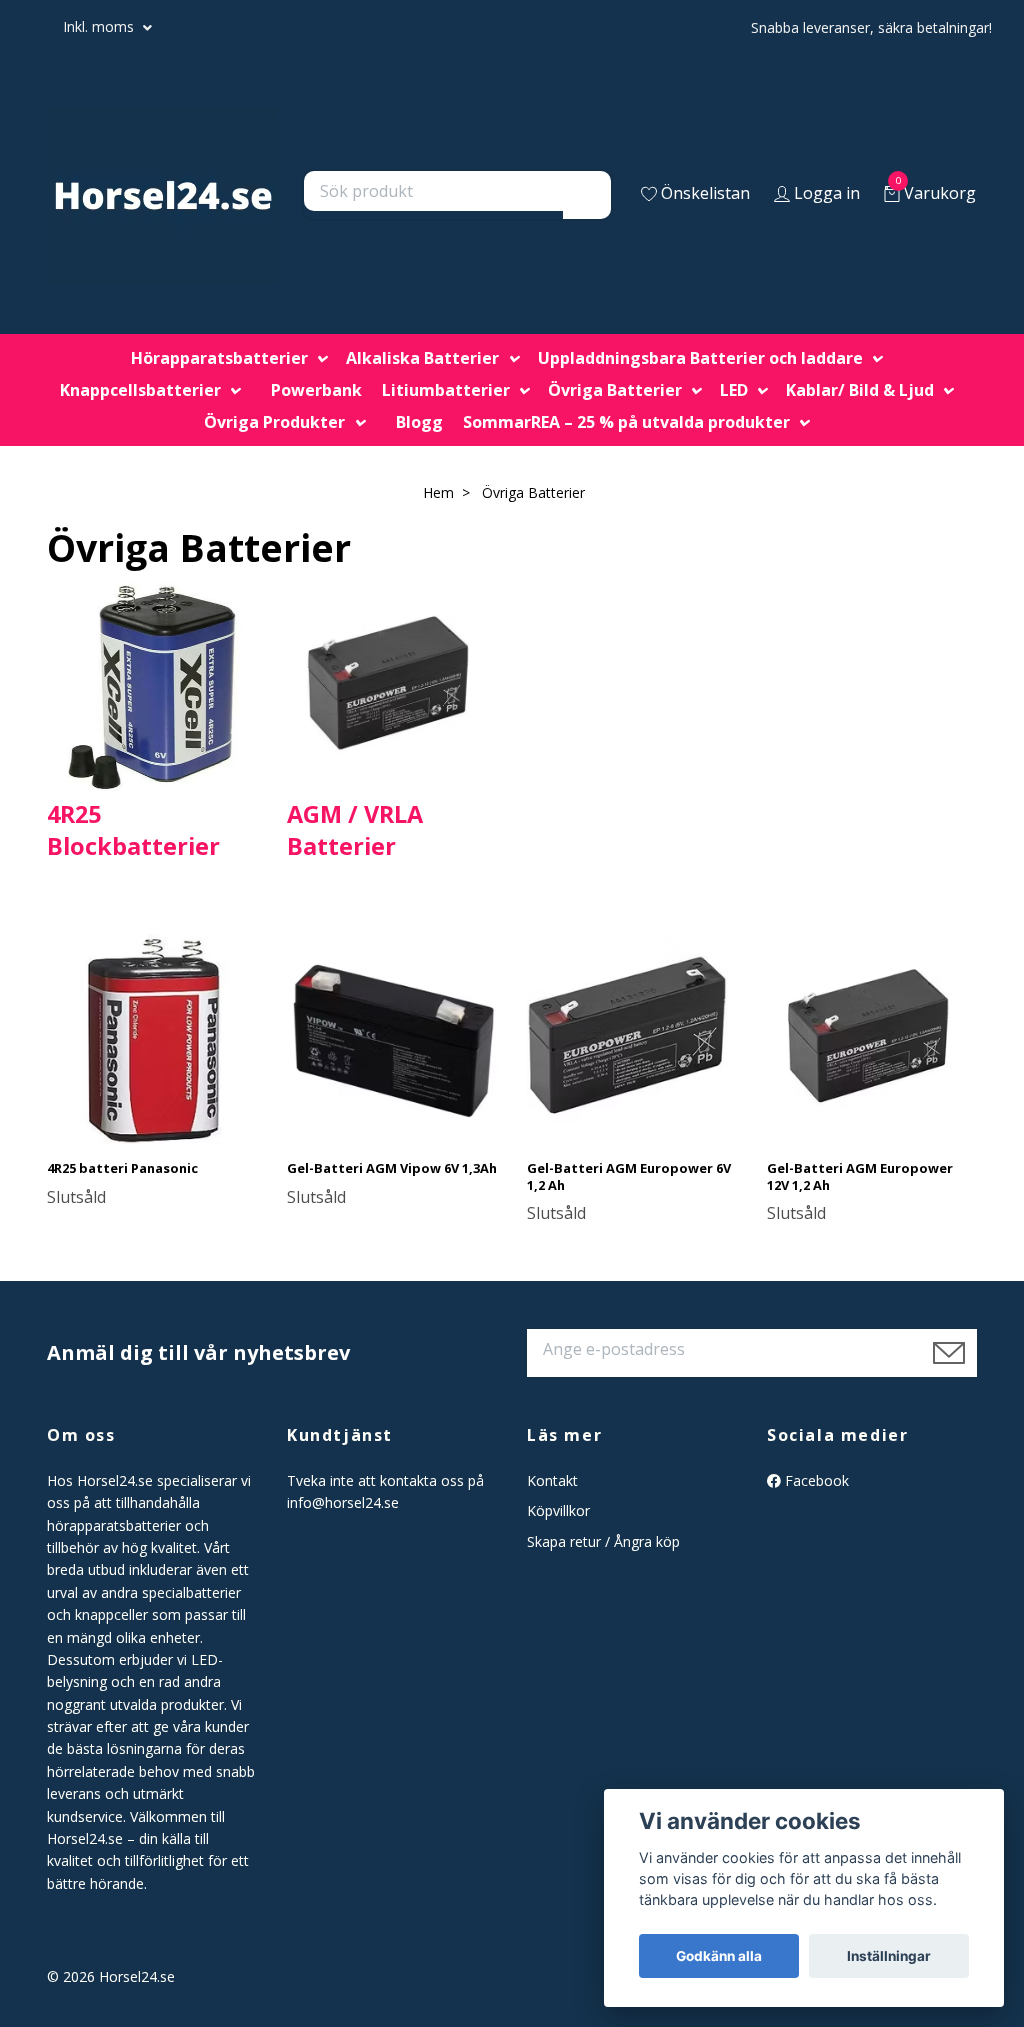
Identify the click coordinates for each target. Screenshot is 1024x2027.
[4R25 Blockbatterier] (152, 684)
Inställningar (889, 1956)
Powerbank (316, 390)
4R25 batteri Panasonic (122, 1168)
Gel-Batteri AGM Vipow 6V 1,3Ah (392, 1168)
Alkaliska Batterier (422, 358)
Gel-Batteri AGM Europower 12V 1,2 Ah (860, 1176)
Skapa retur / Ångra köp (603, 1541)
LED (734, 390)
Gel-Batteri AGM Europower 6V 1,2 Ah (629, 1176)
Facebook (815, 1480)
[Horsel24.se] (163, 195)
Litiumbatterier (446, 390)
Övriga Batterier (615, 390)
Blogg (419, 422)
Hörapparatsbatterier (219, 358)
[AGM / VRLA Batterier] (392, 684)
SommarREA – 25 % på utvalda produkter (626, 422)
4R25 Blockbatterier (133, 830)
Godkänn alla (719, 1956)
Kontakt (552, 1480)
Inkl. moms (100, 26)
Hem (438, 492)
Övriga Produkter (274, 422)
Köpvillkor (558, 1510)
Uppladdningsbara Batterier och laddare (700, 358)
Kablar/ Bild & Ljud (860, 390)
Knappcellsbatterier (140, 390)
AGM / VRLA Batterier (355, 830)
